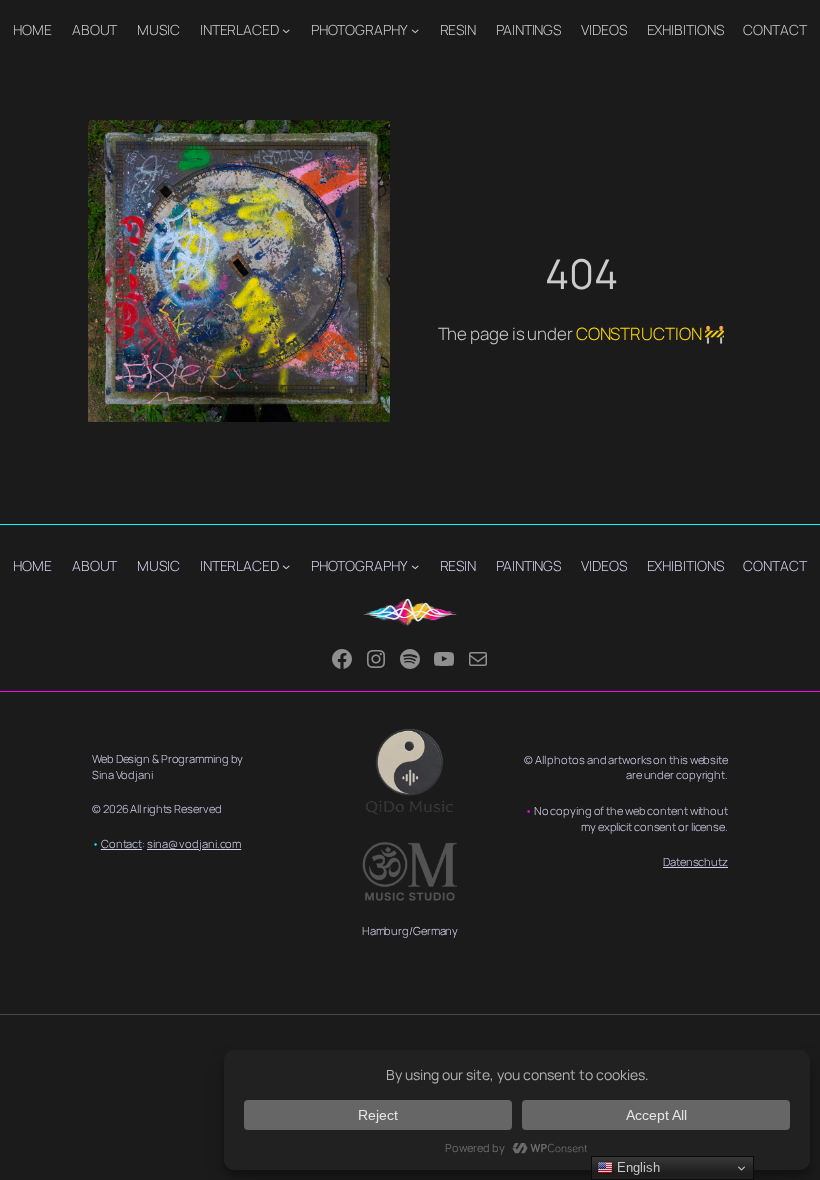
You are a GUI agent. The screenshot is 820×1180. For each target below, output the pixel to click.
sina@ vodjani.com (194, 843)
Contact (121, 843)
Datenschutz (695, 861)
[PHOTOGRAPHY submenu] (415, 30)
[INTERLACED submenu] (286, 30)
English (636, 1167)
